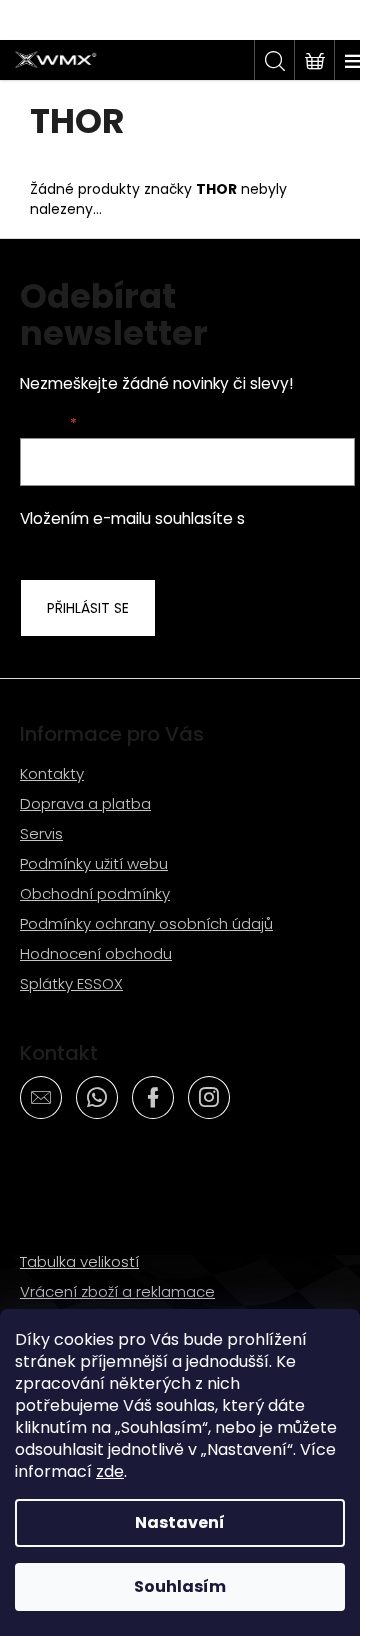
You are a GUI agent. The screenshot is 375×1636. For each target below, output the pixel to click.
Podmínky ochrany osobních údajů (146, 923)
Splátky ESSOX (71, 983)
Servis (41, 833)
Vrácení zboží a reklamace (117, 1291)
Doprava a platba (85, 803)
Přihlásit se (88, 608)
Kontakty (52, 773)
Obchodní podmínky (95, 893)
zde (110, 1471)
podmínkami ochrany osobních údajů (181, 529)
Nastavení (180, 1522)
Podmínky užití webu (94, 863)
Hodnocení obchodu (96, 953)
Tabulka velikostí (79, 1261)
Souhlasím (180, 1586)
